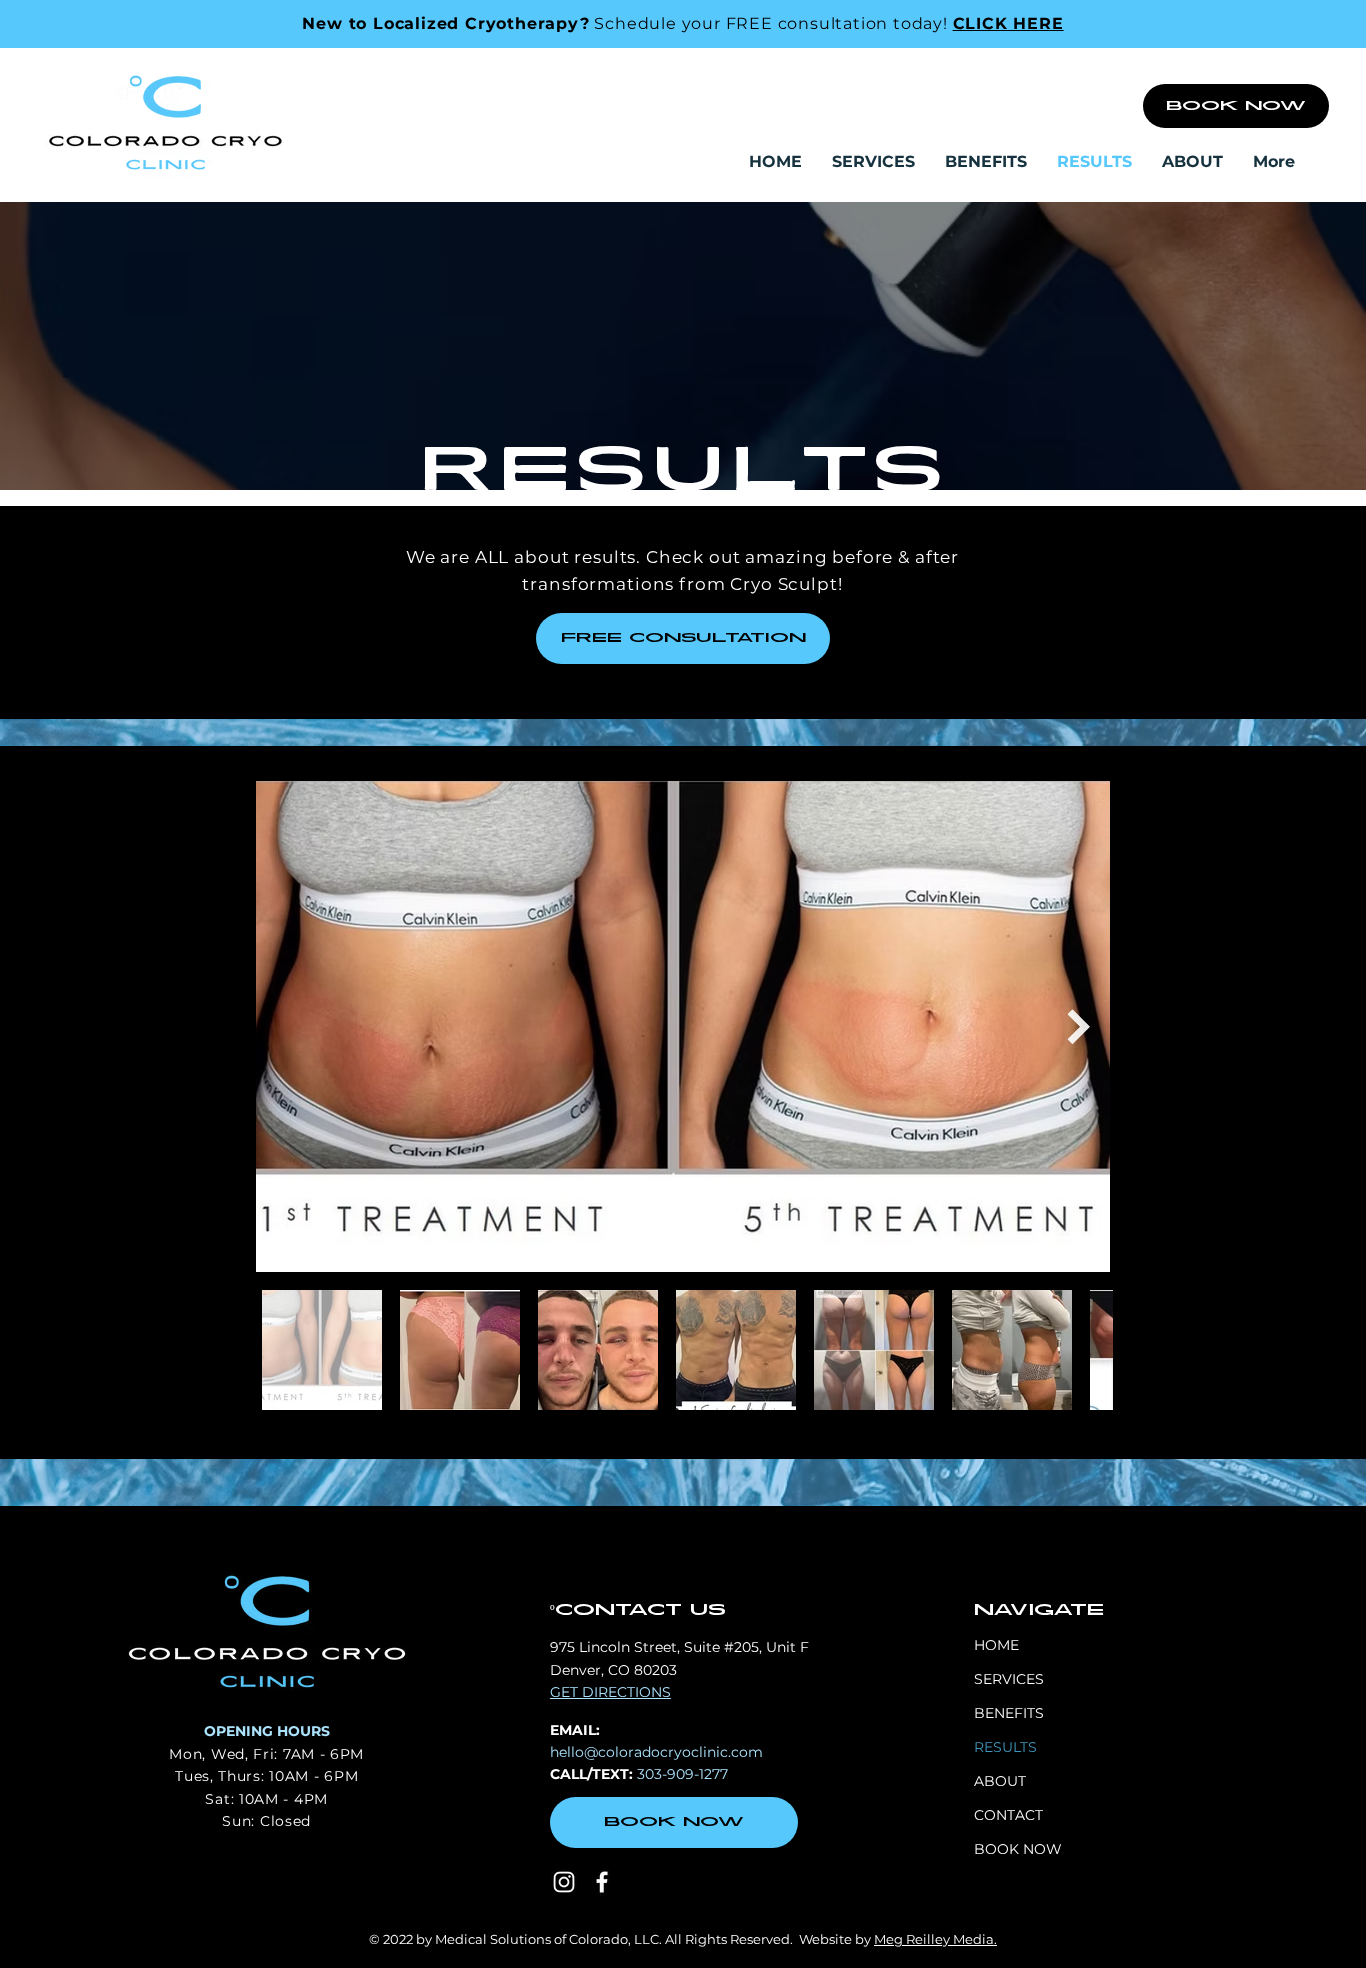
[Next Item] (1078, 1026)
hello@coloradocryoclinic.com (656, 1752)
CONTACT (1008, 1815)
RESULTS (1005, 1747)
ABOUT (1000, 1781)
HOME (996, 1645)
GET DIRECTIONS (610, 1692)
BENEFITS (1009, 1713)
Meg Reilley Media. (935, 1939)
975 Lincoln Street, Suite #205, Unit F (679, 1647)
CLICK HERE (1008, 23)
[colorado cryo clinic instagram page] (564, 1882)
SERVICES (1009, 1679)
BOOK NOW (1018, 1849)
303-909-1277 (682, 1774)
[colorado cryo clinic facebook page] (602, 1882)
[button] (873, 162)
